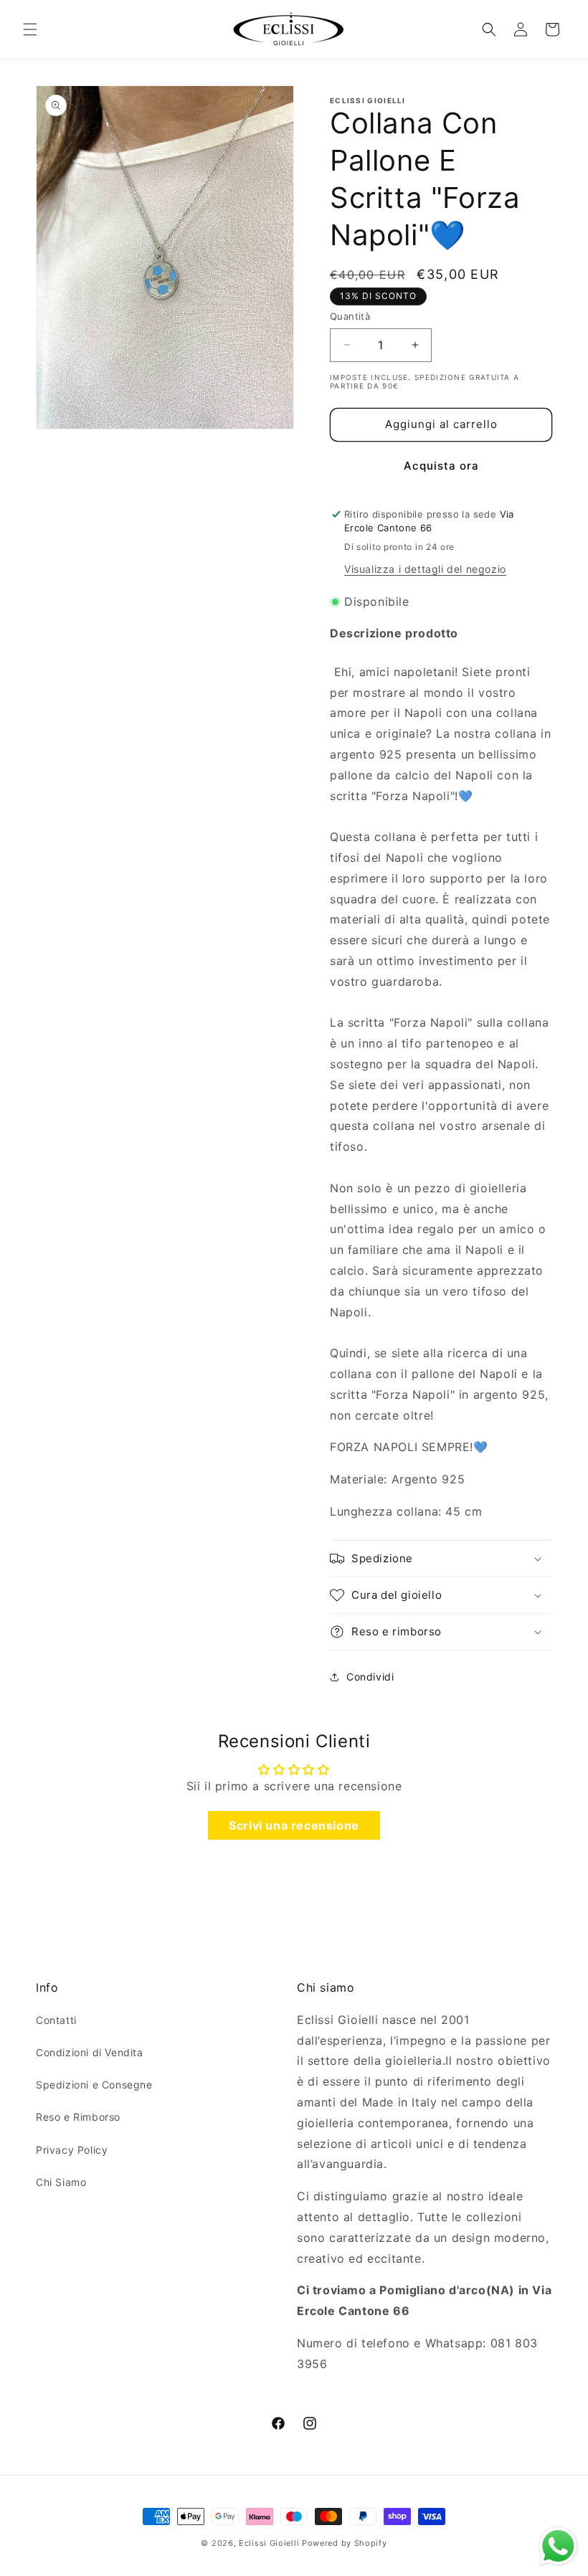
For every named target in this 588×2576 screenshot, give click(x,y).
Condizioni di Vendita (90, 2052)
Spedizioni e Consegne (94, 2085)
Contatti (56, 2020)
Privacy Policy (72, 2150)
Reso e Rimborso (78, 2117)
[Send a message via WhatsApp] (558, 2546)
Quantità (350, 316)
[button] (30, 29)
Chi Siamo (61, 2182)
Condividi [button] (370, 1677)
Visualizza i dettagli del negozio (425, 569)
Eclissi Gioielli (269, 2543)
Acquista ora (441, 466)
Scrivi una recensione (294, 1825)
